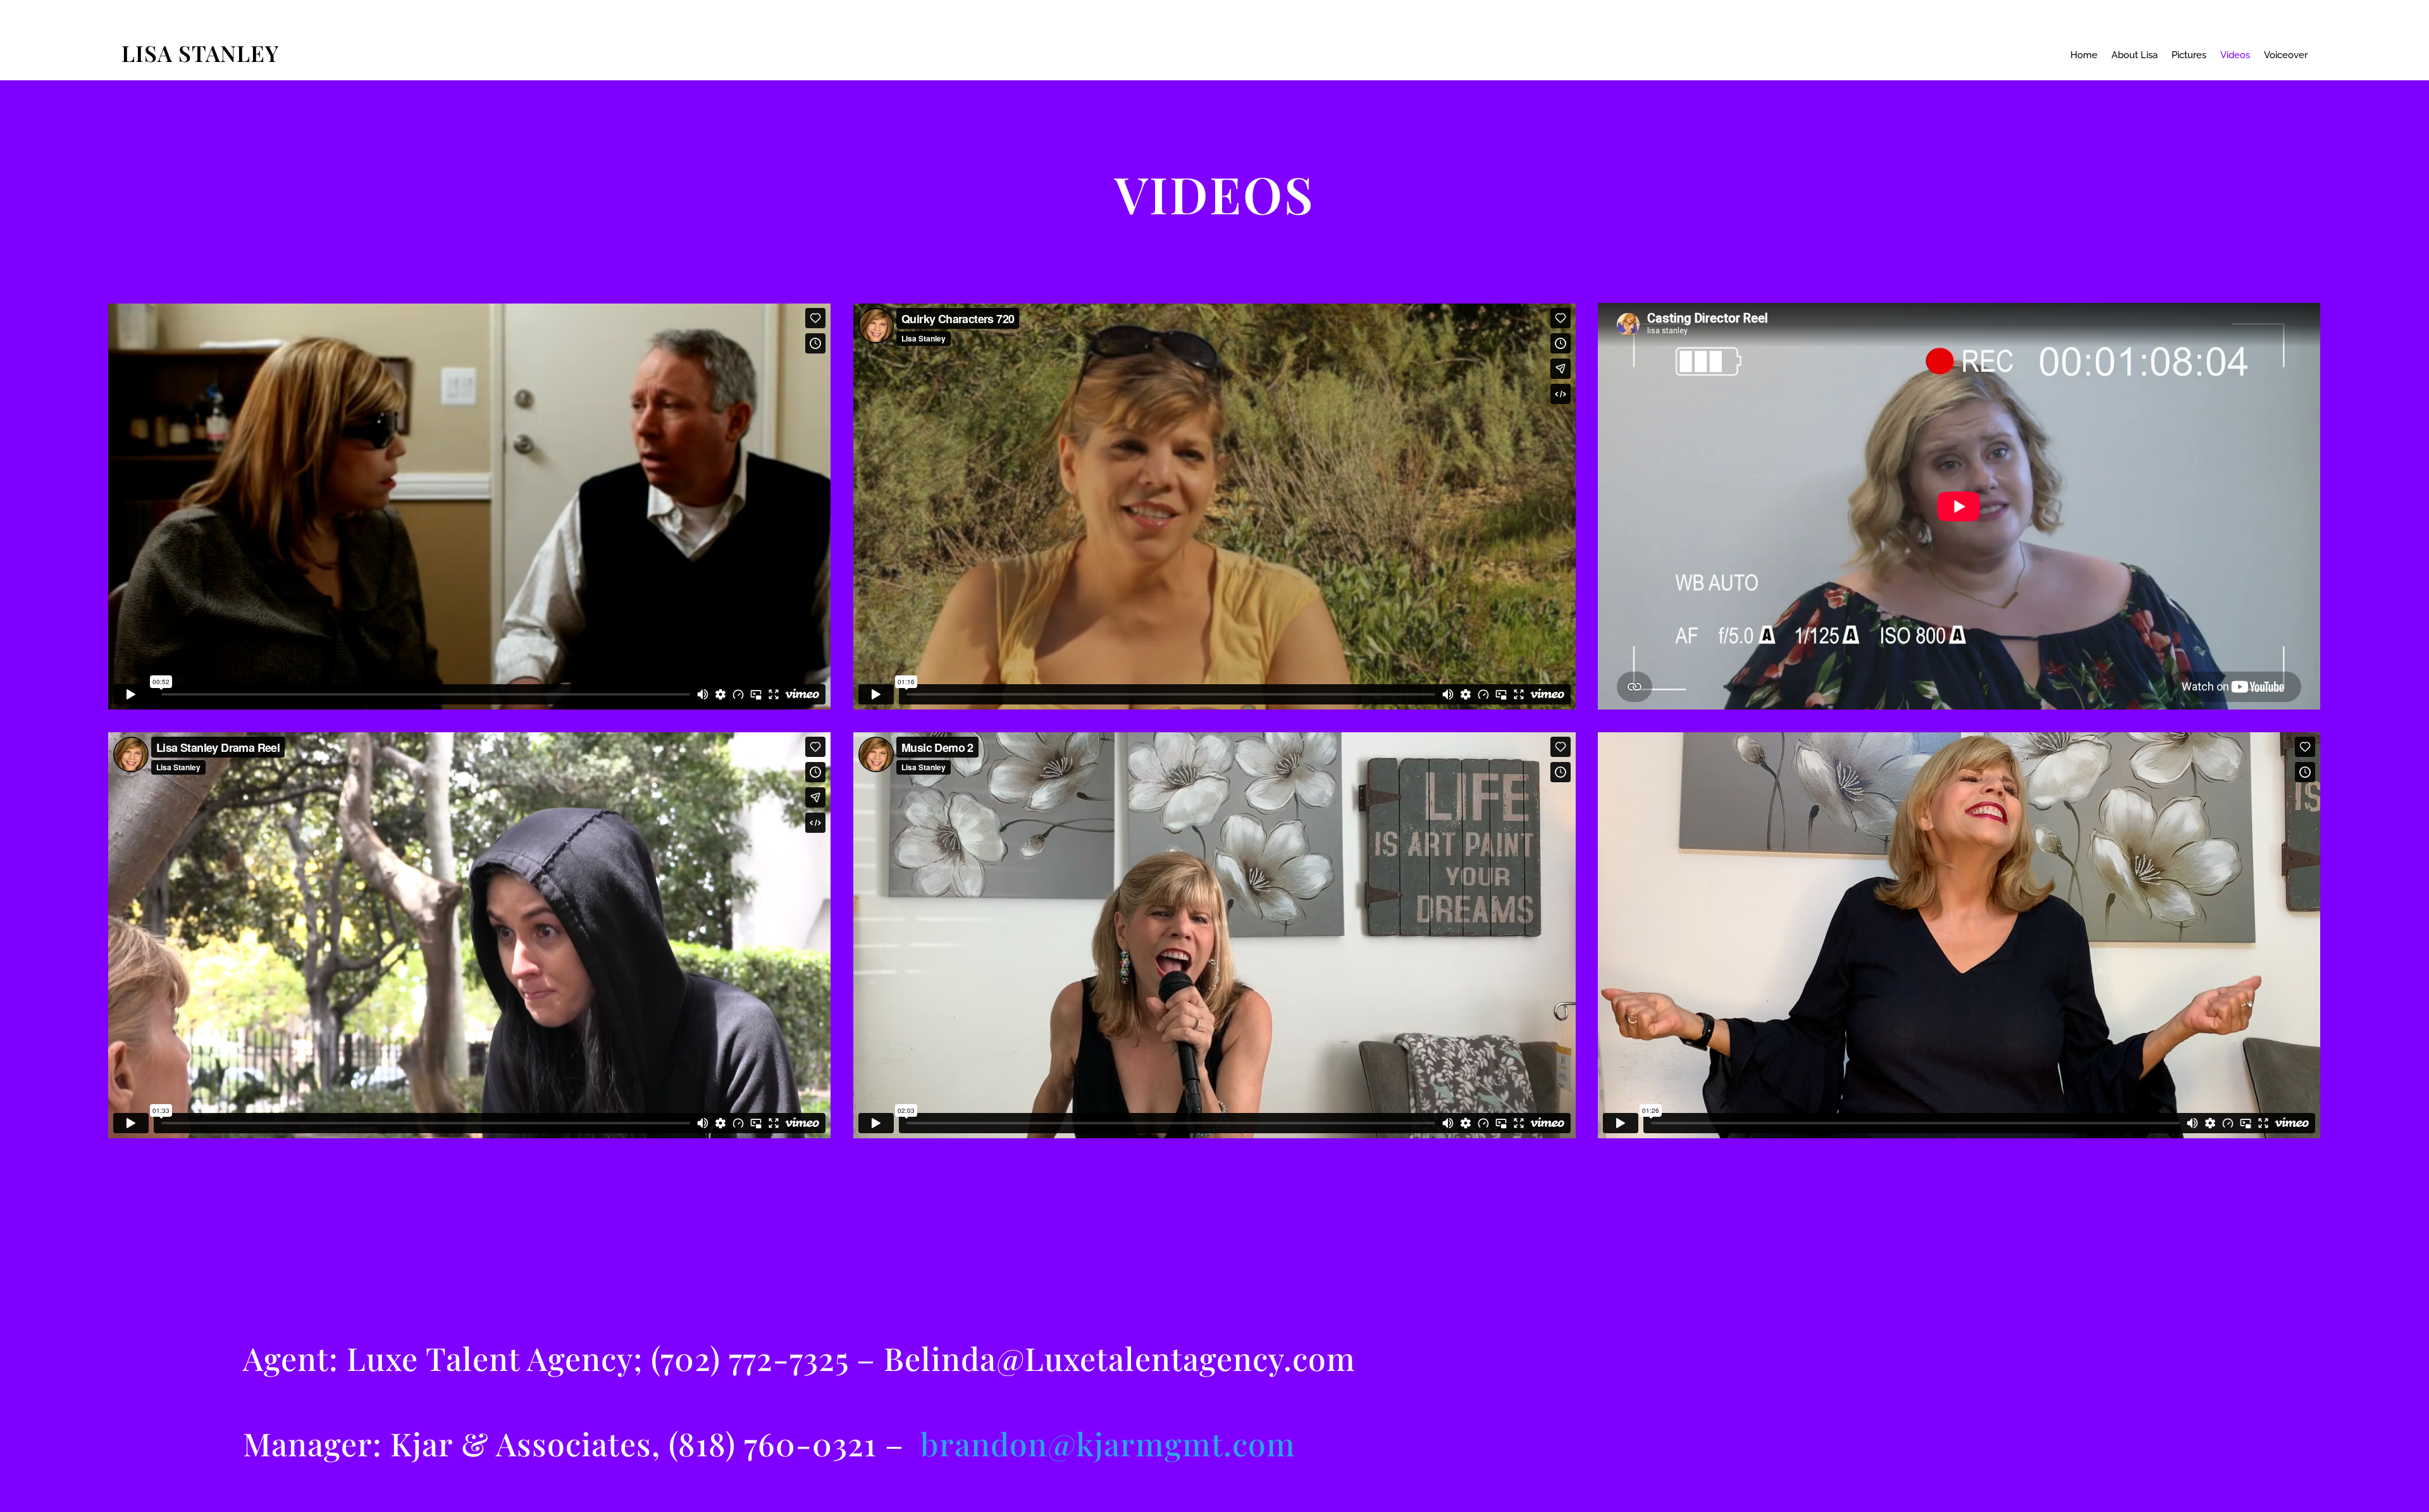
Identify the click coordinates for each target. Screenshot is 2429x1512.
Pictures (2189, 56)
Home (2084, 56)
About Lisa (2135, 56)
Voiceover (2286, 56)
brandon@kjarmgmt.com (1108, 1443)
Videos (2235, 56)
